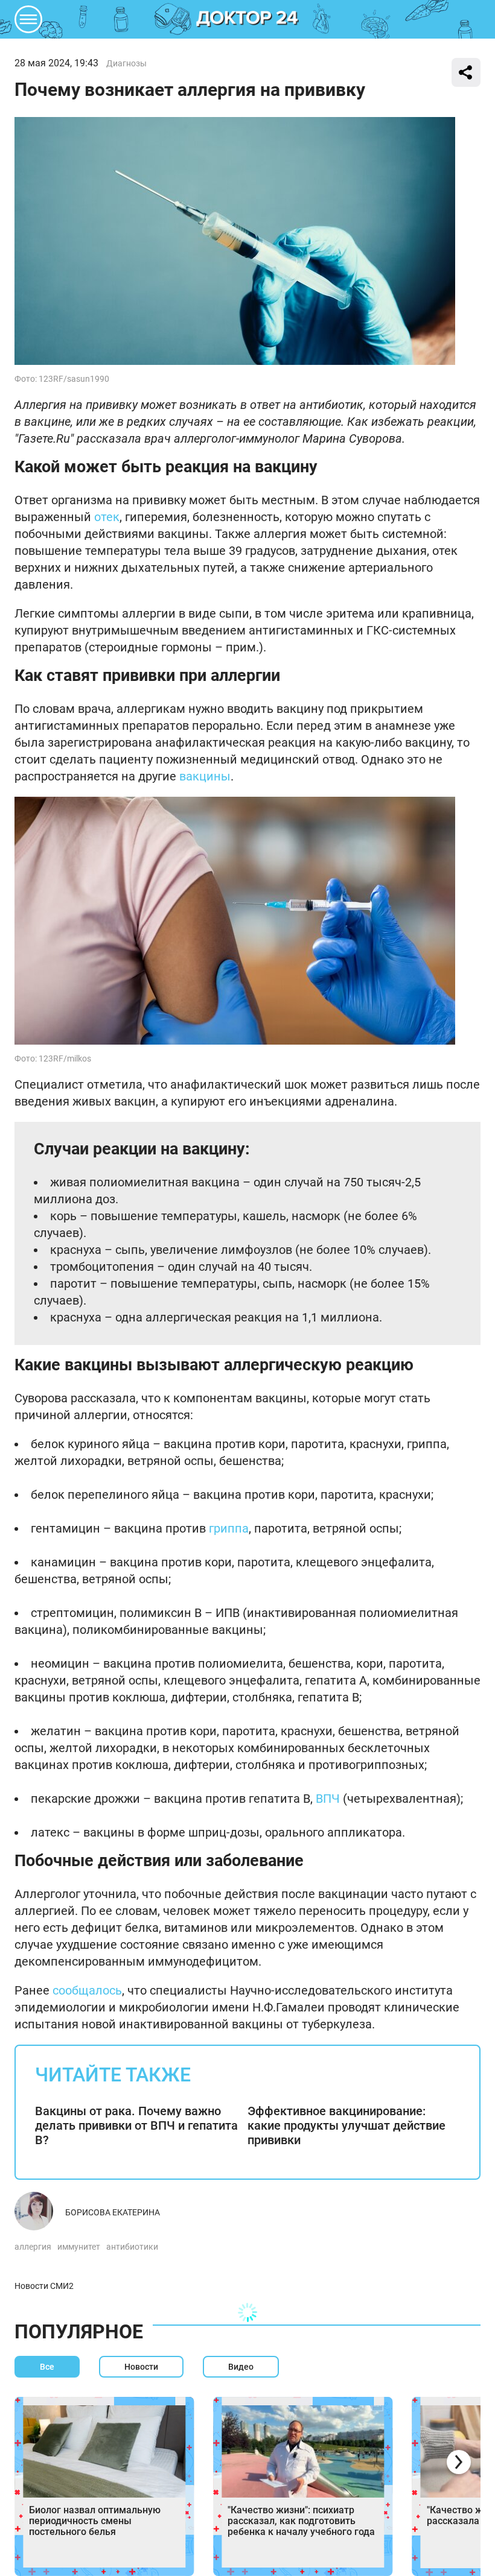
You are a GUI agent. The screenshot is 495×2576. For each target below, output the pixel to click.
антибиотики (132, 2247)
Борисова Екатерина (113, 2212)
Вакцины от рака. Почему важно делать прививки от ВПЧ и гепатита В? (136, 2125)
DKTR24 (247, 19)
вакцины (205, 776)
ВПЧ (328, 1799)
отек (107, 517)
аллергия (33, 2247)
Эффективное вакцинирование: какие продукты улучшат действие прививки (346, 2125)
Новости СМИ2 (44, 2286)
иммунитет (79, 2247)
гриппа (229, 1528)
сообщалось (87, 1990)
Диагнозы (126, 63)
